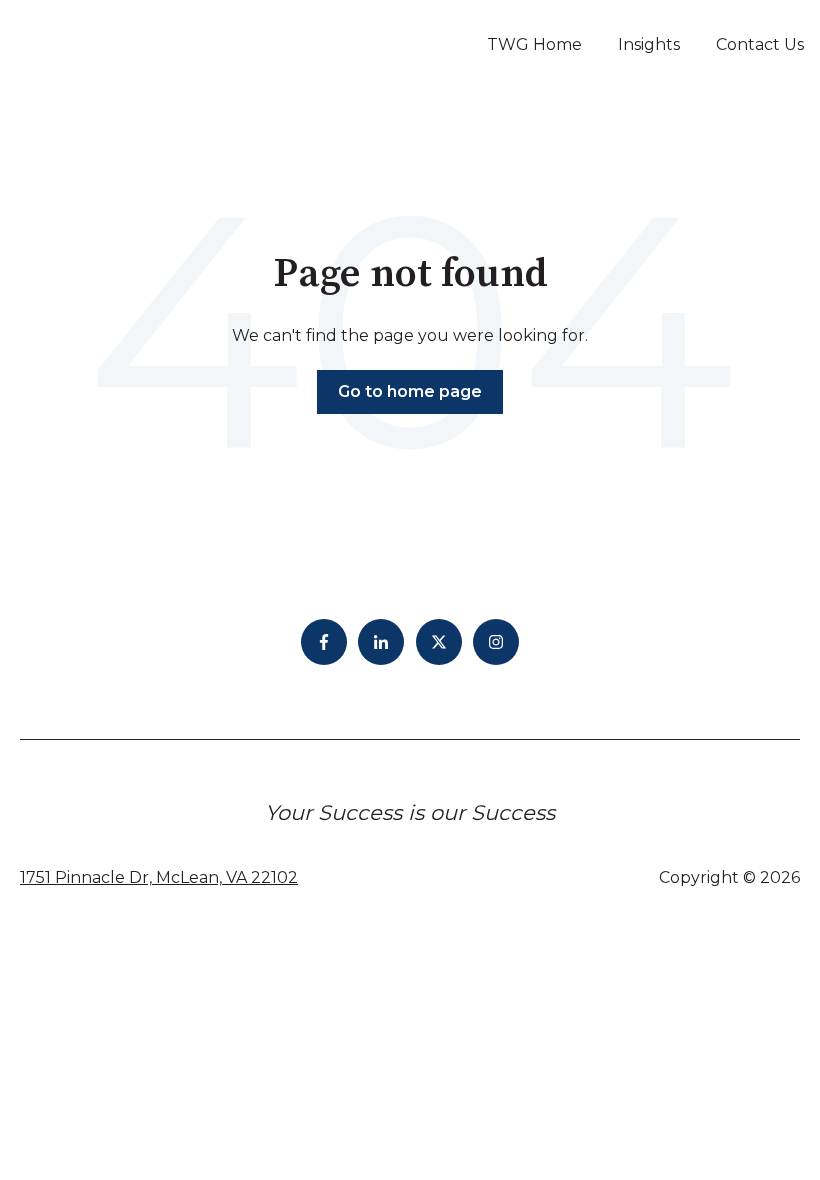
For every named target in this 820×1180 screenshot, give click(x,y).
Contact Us (760, 44)
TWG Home (534, 44)
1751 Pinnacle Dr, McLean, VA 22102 (159, 877)
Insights (649, 44)
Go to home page (410, 391)
